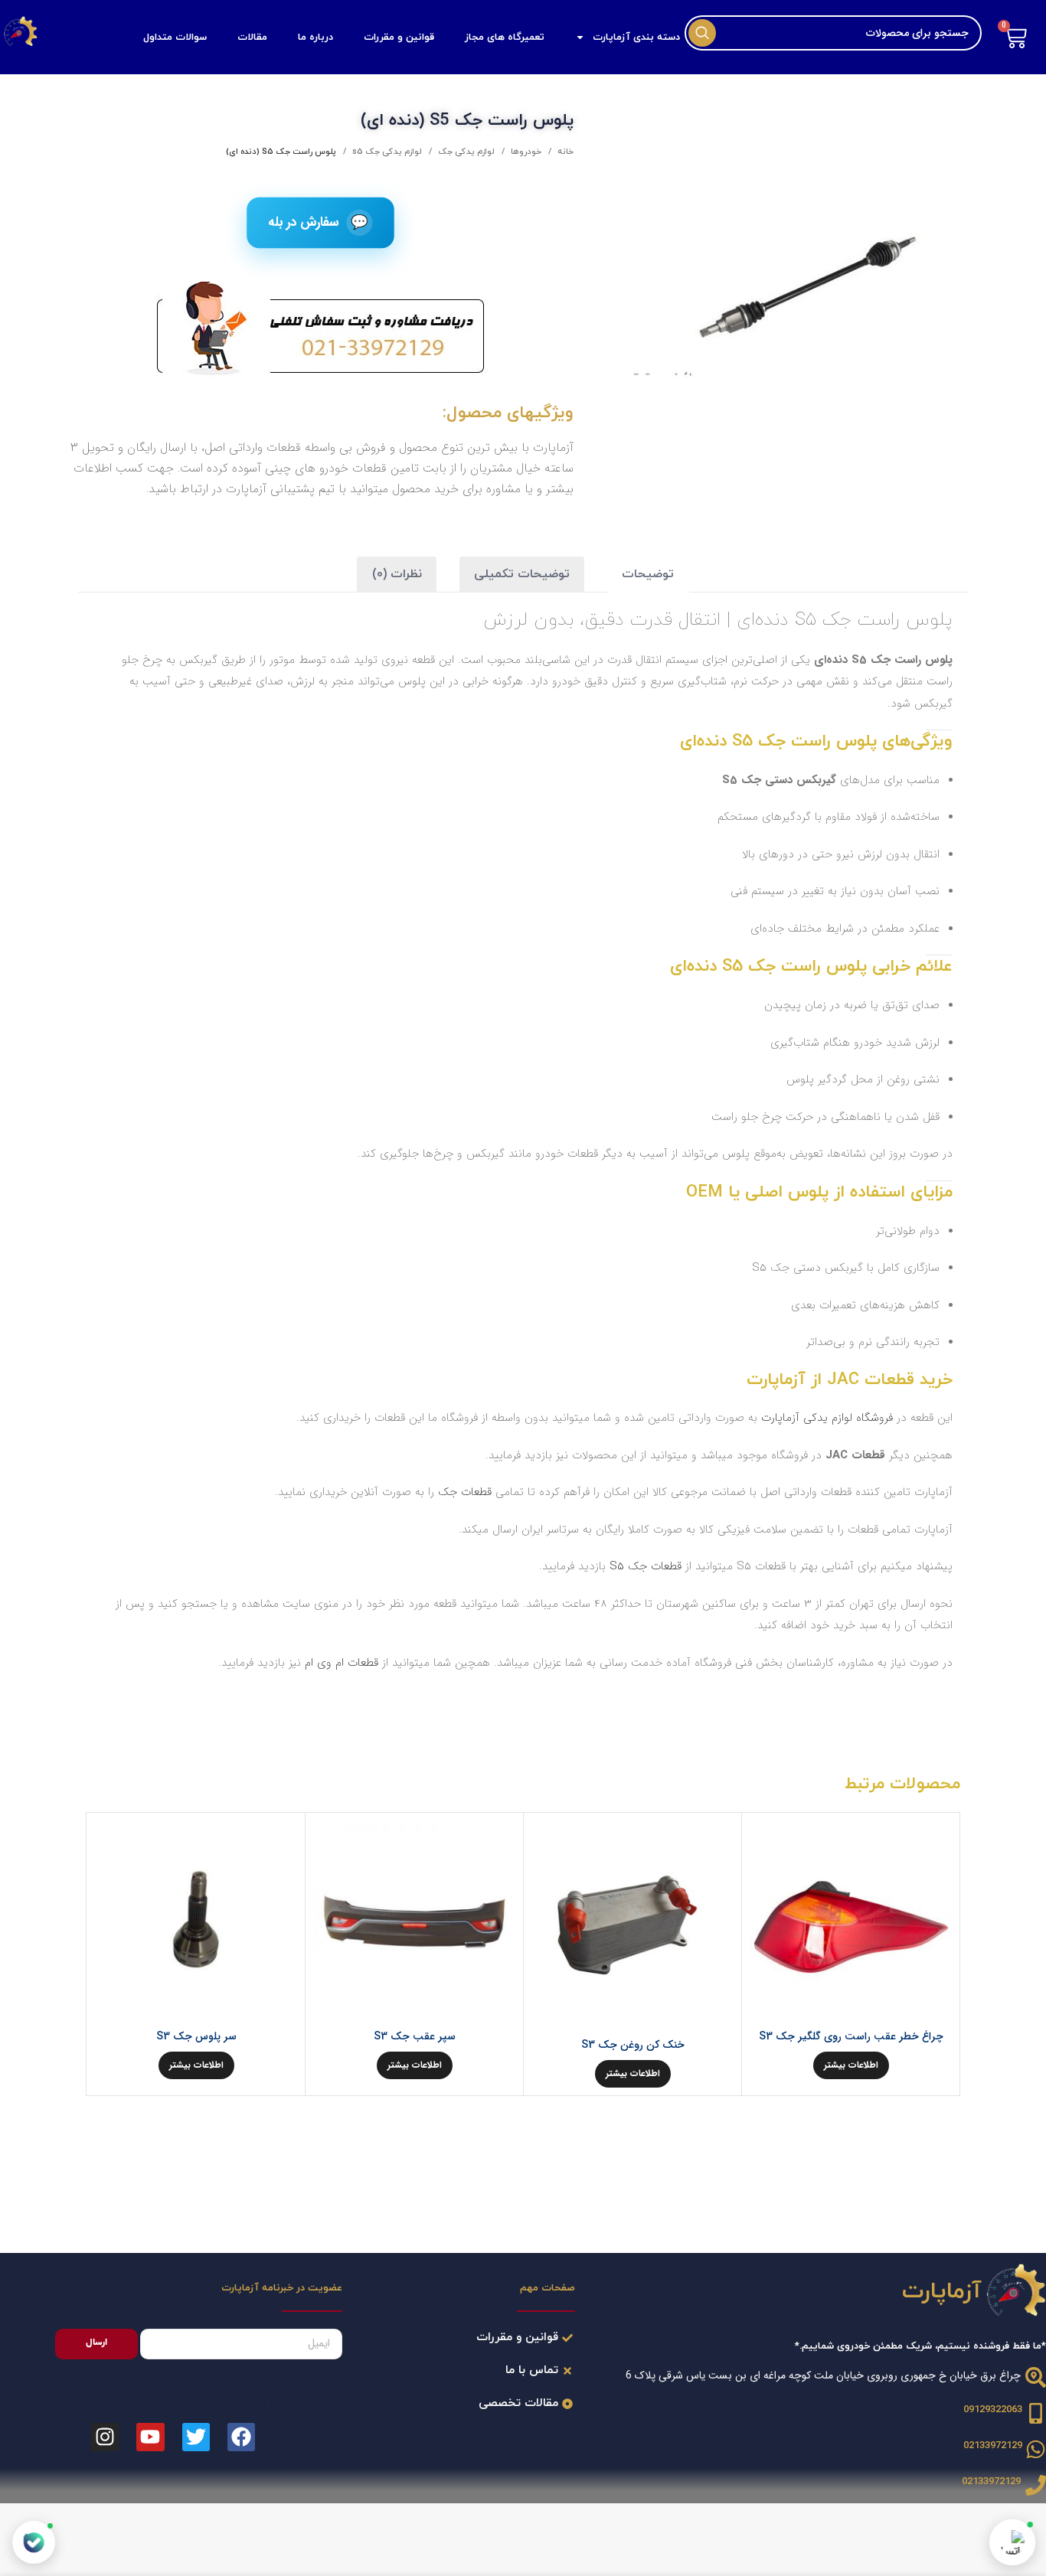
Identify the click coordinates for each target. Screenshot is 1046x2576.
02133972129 (993, 2446)
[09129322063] (1036, 2413)
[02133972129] (1036, 2449)
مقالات (252, 38)
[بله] (34, 2542)
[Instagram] (105, 2437)
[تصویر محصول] (851, 1921)
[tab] (648, 575)
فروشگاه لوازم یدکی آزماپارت (827, 1418)
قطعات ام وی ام (342, 1663)
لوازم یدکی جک (465, 152)
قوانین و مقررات (399, 38)
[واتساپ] (1012, 2542)
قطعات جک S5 (646, 1566)
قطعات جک (465, 1492)
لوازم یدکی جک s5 (386, 152)
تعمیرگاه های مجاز (505, 38)
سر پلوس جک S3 (196, 2036)
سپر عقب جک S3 (415, 2036)
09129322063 (993, 2410)
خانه (564, 152)
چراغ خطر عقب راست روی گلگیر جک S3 (851, 2036)
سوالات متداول (175, 38)
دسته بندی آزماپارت (636, 38)
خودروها (525, 152)
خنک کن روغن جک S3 (633, 2045)
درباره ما (315, 38)
